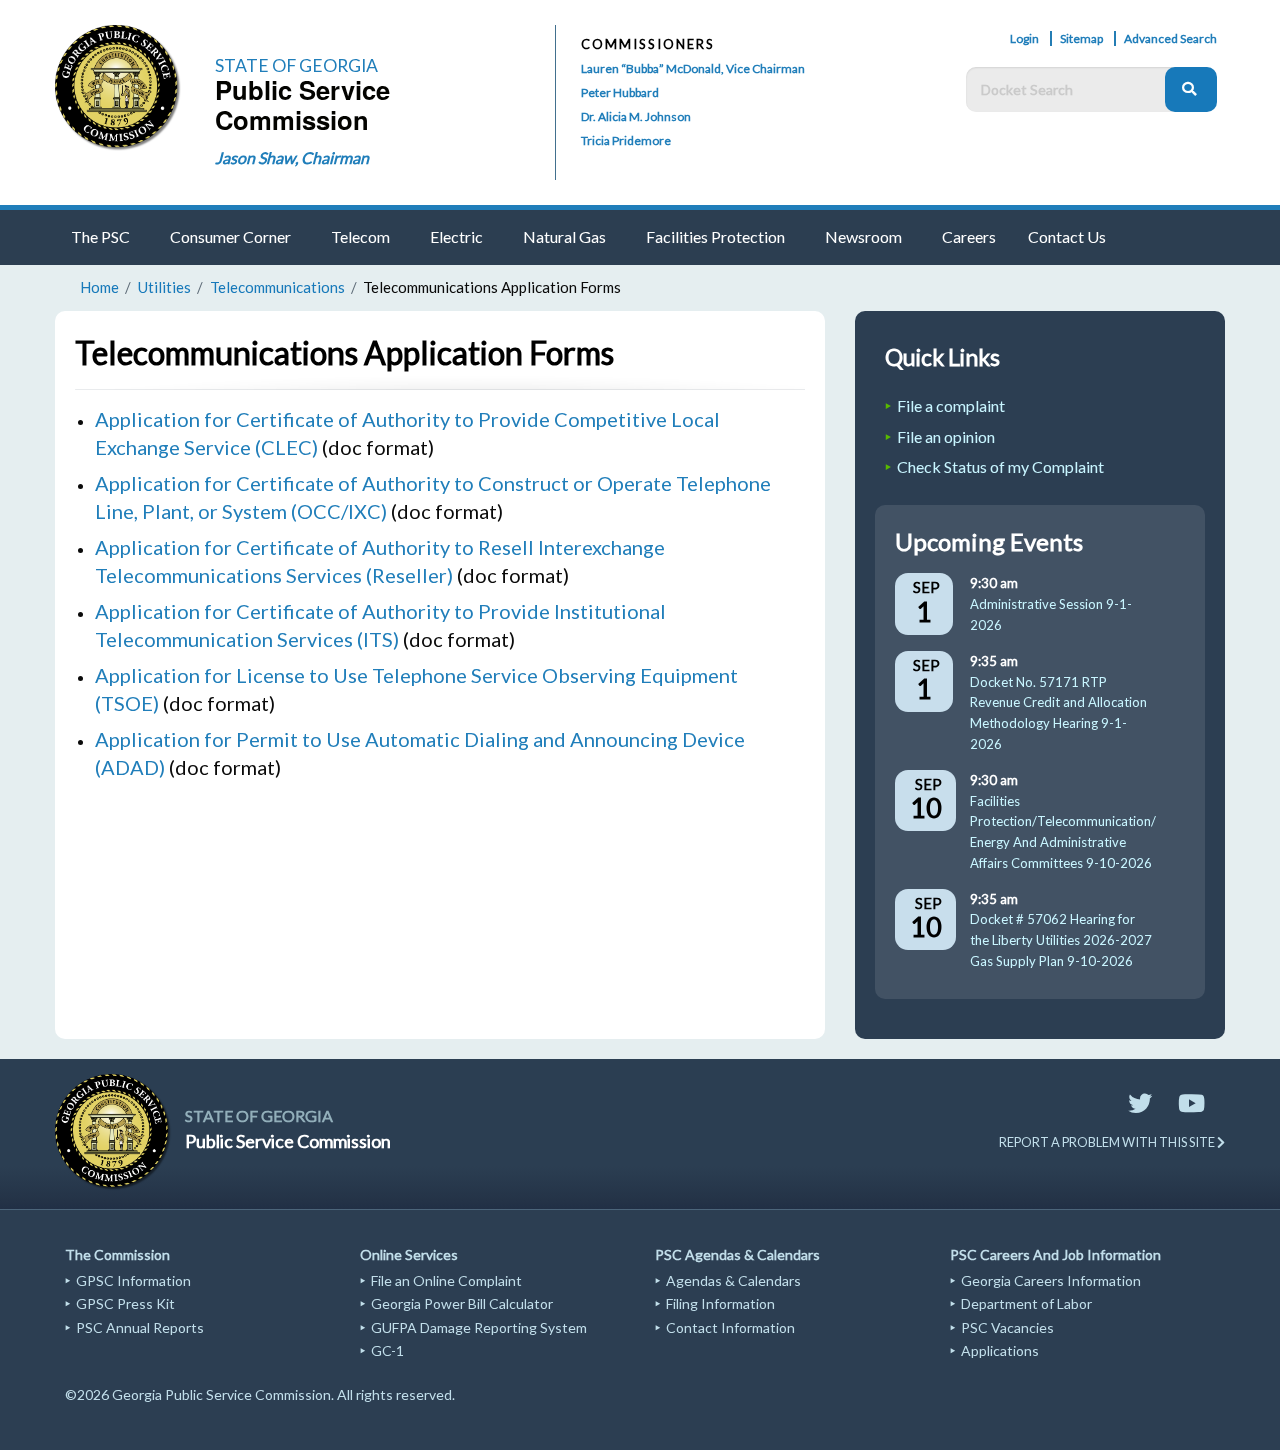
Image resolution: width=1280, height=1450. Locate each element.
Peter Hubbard (620, 92)
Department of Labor (1026, 1303)
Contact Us (1067, 236)
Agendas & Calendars (733, 1280)
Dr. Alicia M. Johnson (636, 116)
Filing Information (720, 1303)
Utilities (164, 287)
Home (99, 287)
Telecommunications (277, 287)
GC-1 (387, 1350)
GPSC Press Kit (125, 1303)
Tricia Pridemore (626, 140)
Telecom (360, 236)
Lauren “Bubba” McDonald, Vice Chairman (693, 68)
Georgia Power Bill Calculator (462, 1303)
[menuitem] (104, 237)
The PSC (100, 236)
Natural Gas (564, 236)
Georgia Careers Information (1051, 1280)
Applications (1000, 1350)
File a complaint (951, 405)
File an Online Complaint (446, 1280)
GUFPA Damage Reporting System (479, 1327)
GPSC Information (133, 1280)
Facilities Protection (715, 236)
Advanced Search (1170, 38)
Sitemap (1081, 38)
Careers (969, 236)
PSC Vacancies (1007, 1327)
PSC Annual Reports (140, 1327)
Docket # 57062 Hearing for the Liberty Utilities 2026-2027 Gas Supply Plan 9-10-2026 (1061, 940)
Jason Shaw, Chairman (292, 157)
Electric (456, 236)
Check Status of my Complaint (1000, 466)
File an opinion (946, 436)
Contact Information (730, 1327)
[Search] (1191, 89)
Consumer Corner (230, 236)
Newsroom (863, 236)
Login (1024, 38)
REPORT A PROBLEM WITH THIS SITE (1108, 1142)
